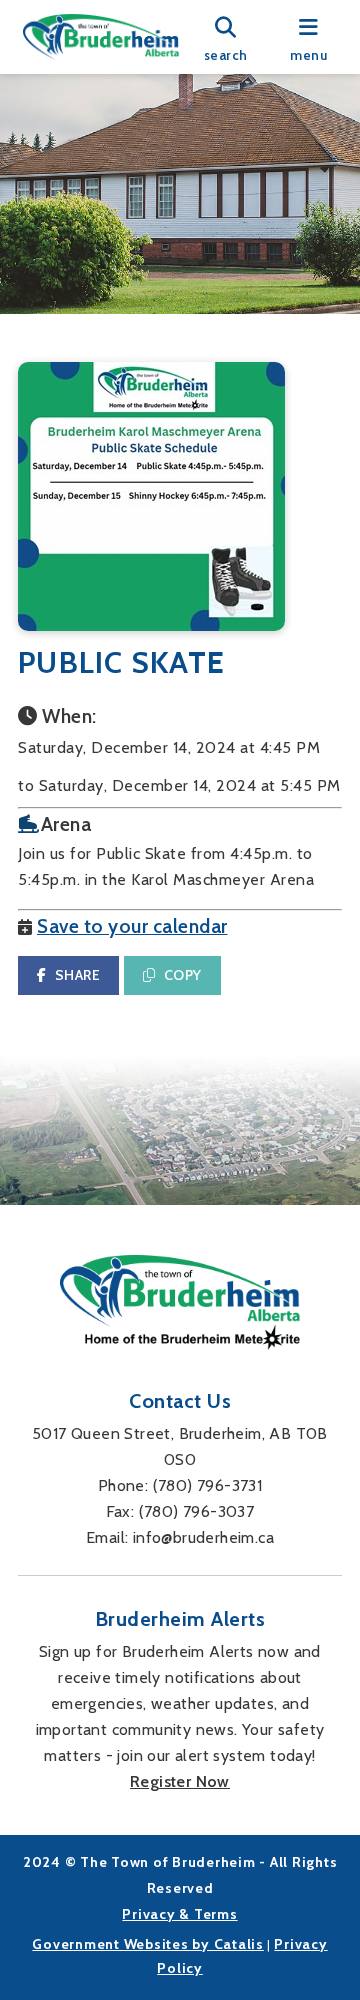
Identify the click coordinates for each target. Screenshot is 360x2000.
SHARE (78, 975)
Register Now (180, 1781)
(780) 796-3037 (197, 1511)
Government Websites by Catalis (148, 1944)
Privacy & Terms (179, 1914)
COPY (183, 975)
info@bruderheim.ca (203, 1537)
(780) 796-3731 (208, 1485)
